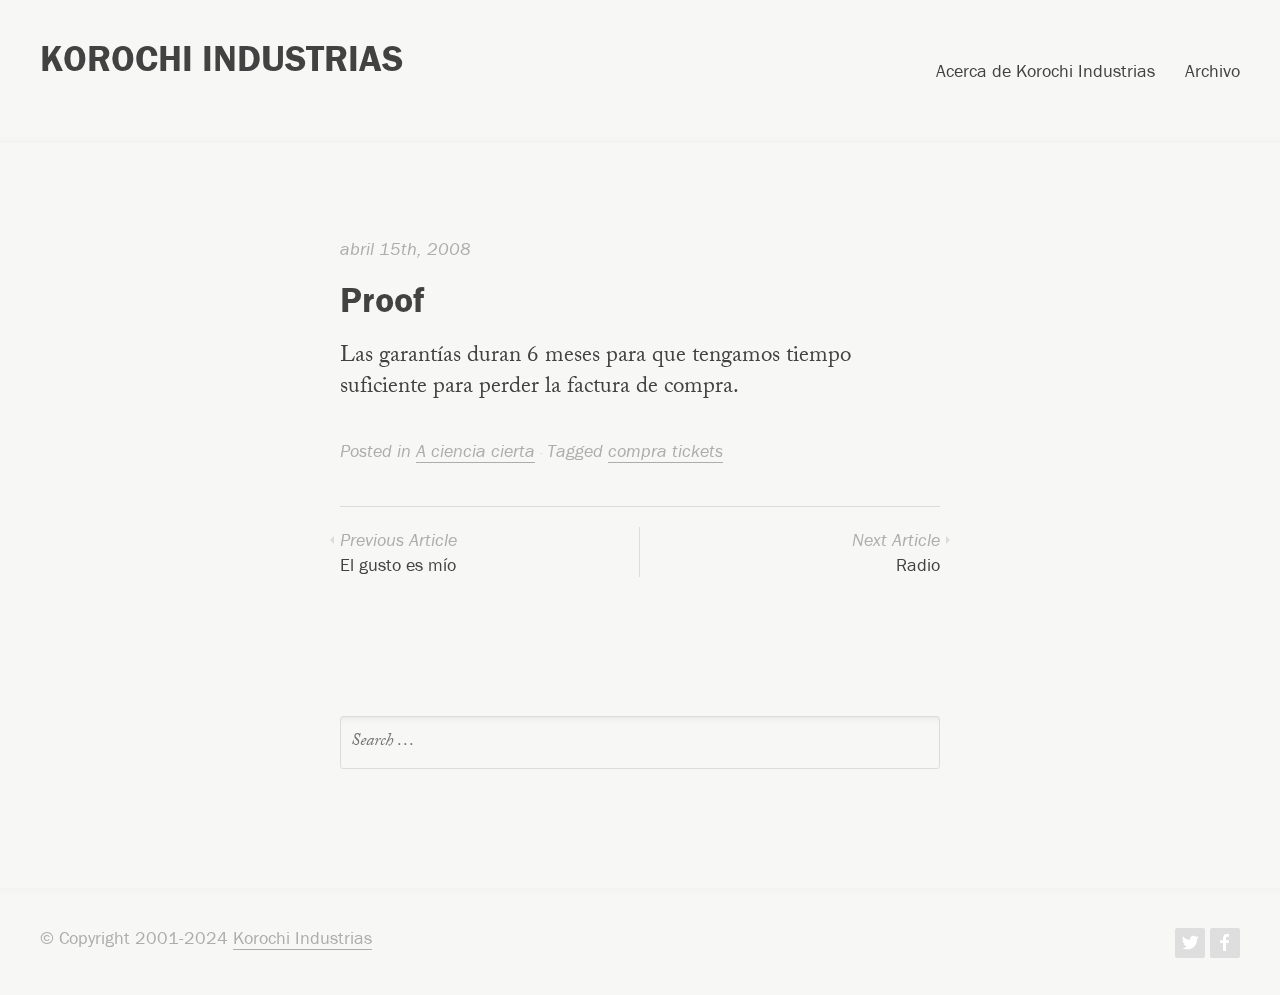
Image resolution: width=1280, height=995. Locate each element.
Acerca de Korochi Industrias (1045, 72)
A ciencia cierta (475, 450)
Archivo (1212, 72)
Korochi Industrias (221, 58)
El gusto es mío (398, 552)
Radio (896, 552)
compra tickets (665, 450)
